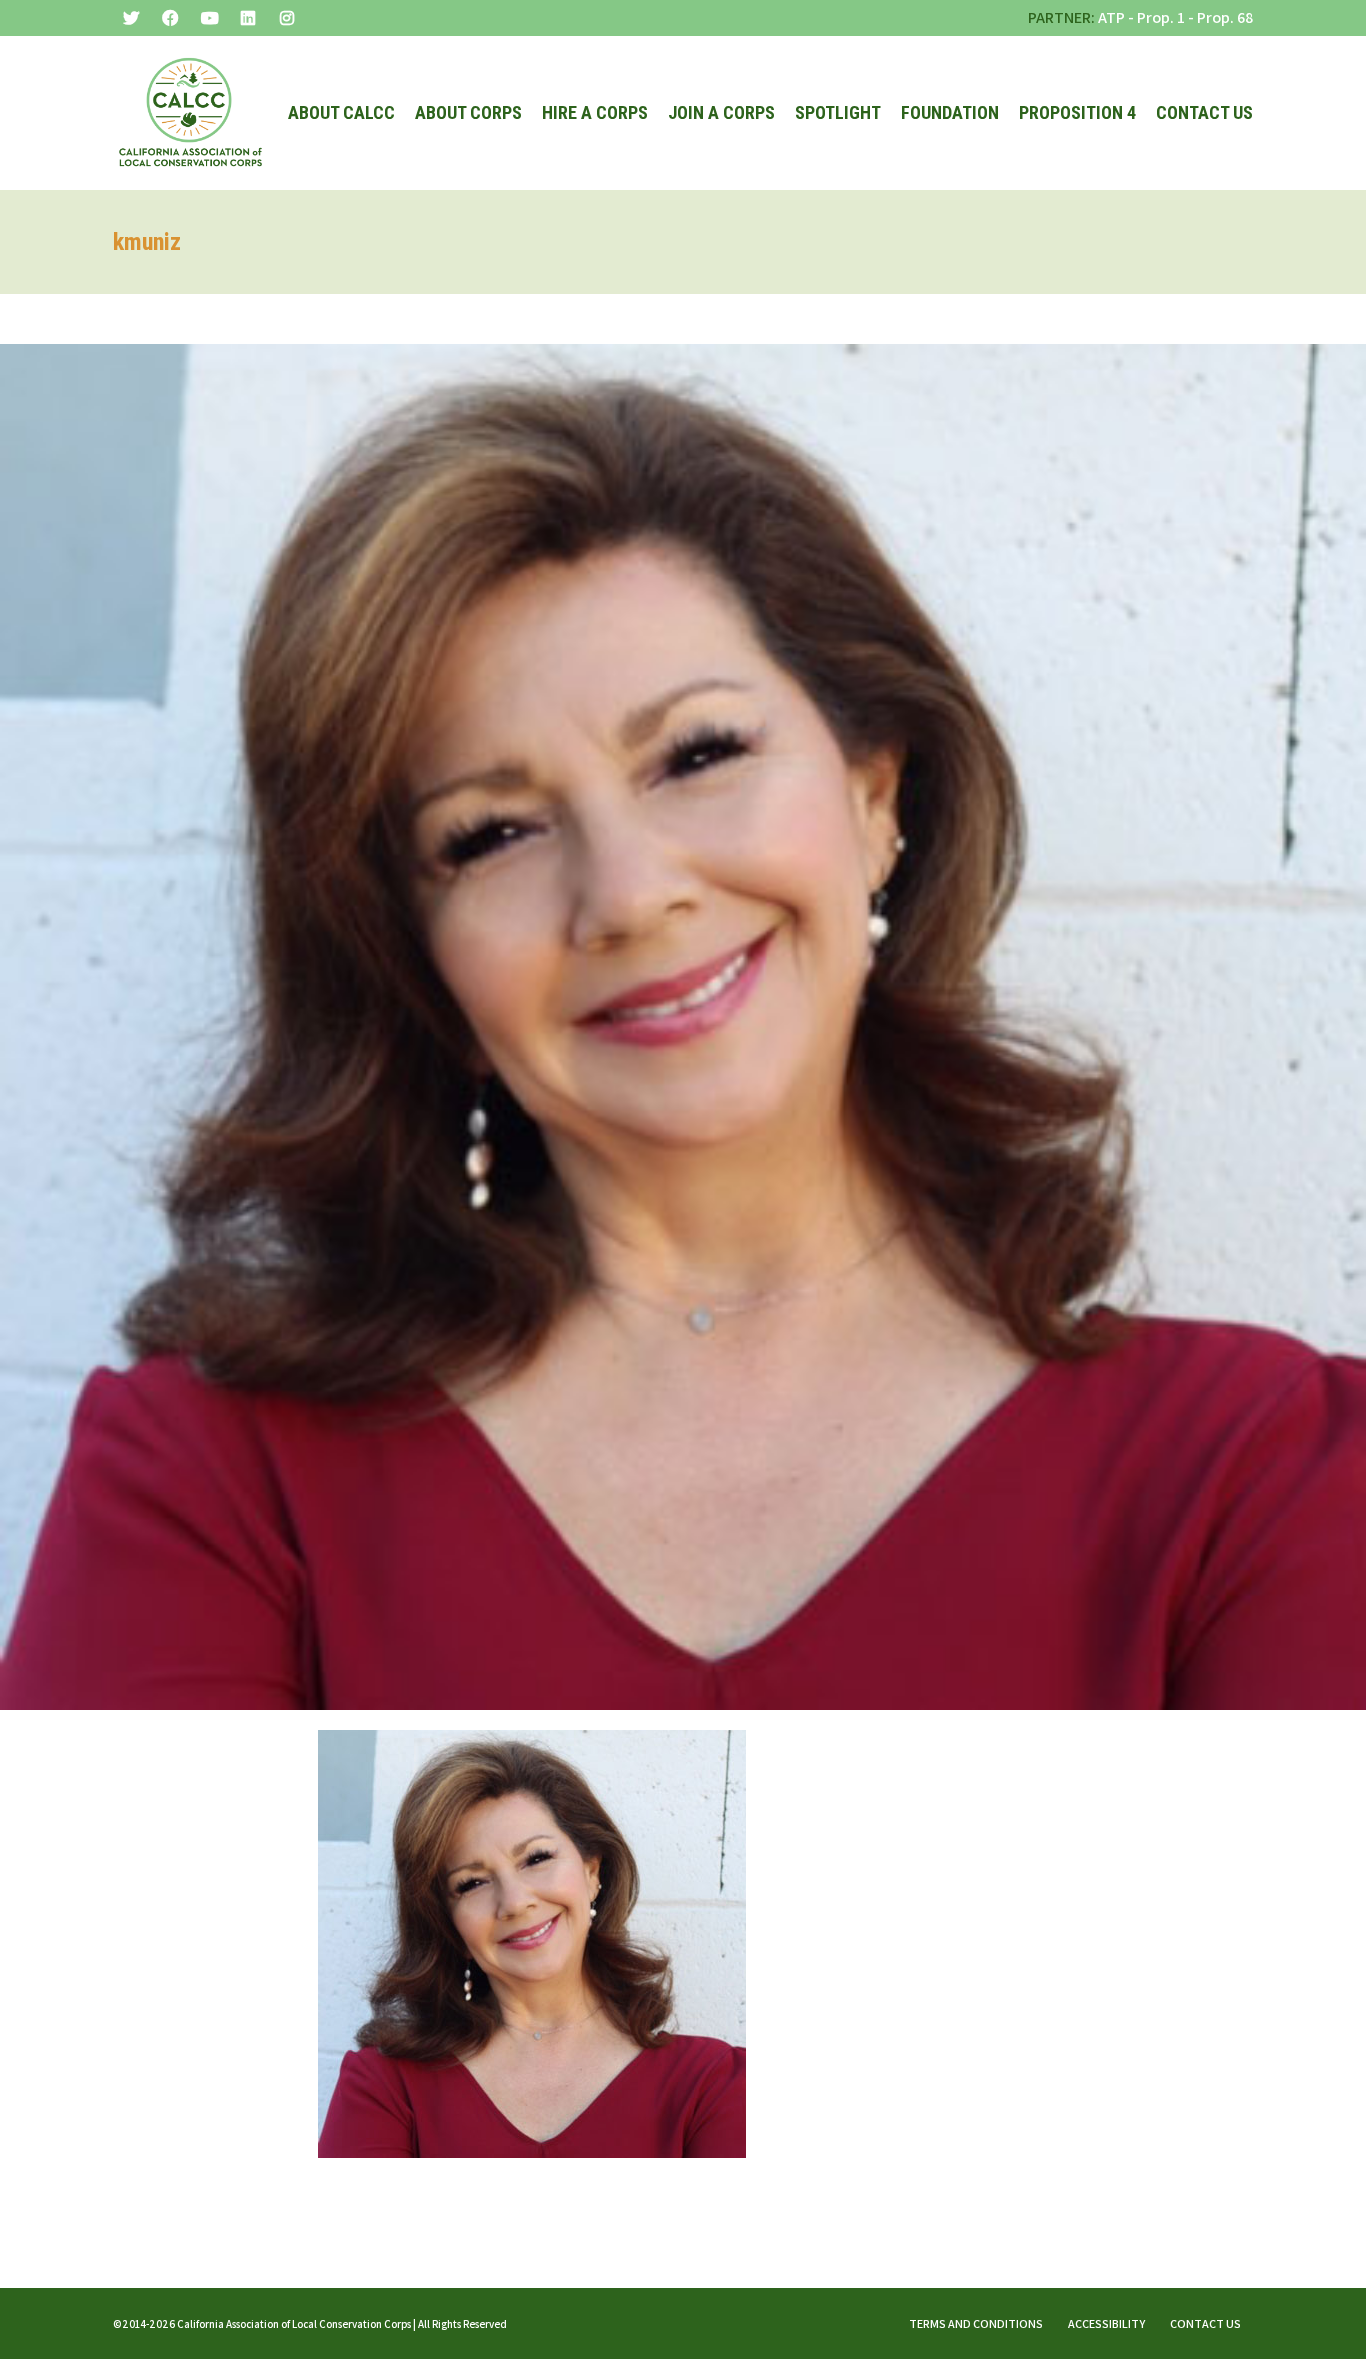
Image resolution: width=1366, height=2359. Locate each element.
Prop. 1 (1161, 17)
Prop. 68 (1225, 17)
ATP (1111, 17)
